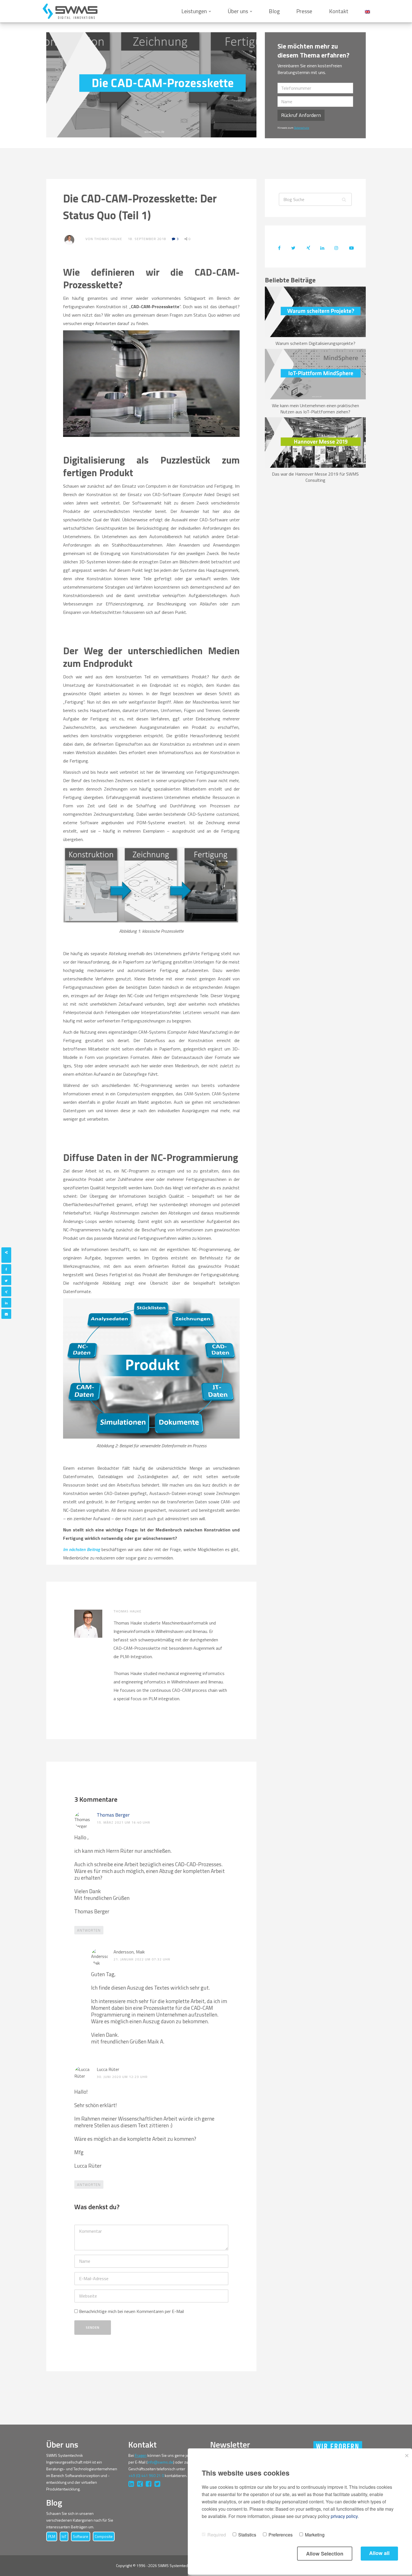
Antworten (89, 1930)
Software (81, 2536)
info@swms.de (160, 2462)
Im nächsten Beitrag (82, 1549)
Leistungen (194, 11)
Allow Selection (325, 2554)
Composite (104, 2536)
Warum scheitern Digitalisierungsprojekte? (315, 343)
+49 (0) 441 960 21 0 (146, 2475)
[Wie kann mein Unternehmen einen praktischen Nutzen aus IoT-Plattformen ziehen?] (315, 374)
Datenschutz (302, 128)
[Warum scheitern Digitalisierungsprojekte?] (315, 311)
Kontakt (339, 11)
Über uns (238, 11)
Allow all (379, 2553)
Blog (274, 11)
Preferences (281, 2535)
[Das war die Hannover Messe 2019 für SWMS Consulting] (315, 442)
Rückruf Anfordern (301, 115)
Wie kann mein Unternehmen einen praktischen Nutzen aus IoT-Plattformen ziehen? (315, 409)
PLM (52, 2536)
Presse (304, 11)
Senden (93, 2327)
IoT (64, 2536)
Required (217, 2535)
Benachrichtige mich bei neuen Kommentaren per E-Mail (131, 2311)
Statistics (247, 2535)
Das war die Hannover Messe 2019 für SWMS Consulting (315, 477)
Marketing (315, 2535)
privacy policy (344, 2516)
